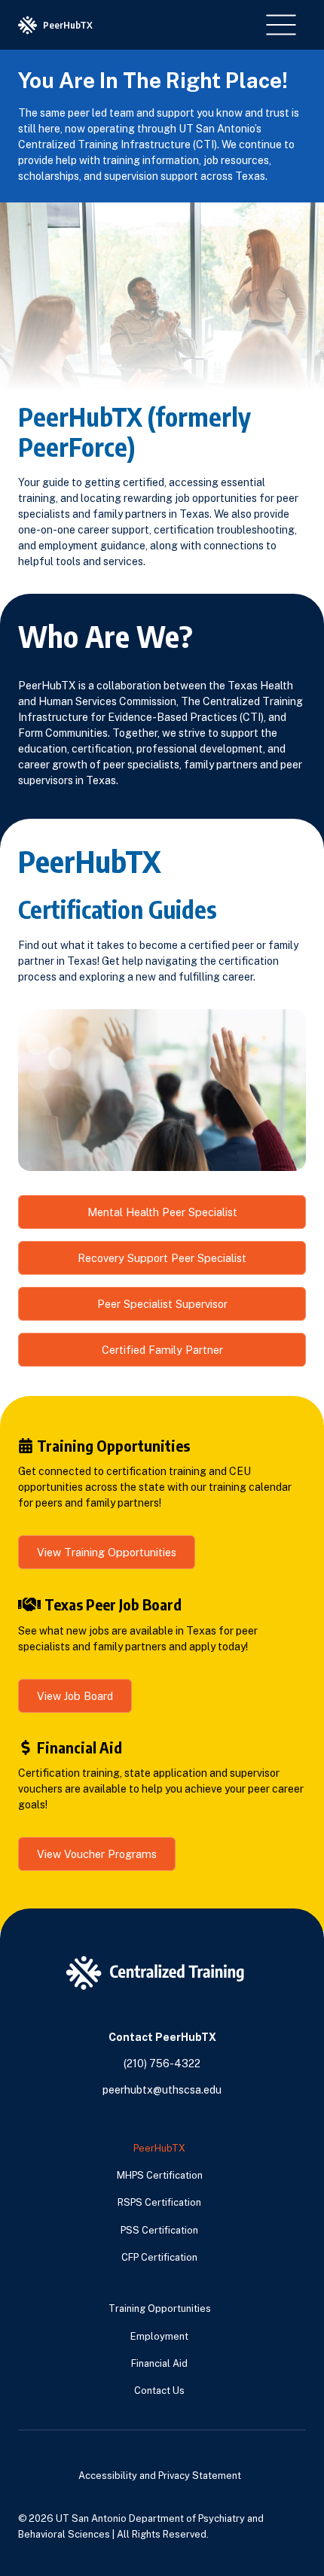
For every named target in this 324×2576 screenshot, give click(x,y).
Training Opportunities (160, 2308)
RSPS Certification (159, 2202)
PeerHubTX (159, 2148)
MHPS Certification (160, 2175)
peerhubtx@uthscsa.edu (162, 2090)
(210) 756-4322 (162, 2064)
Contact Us (159, 2390)
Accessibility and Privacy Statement (160, 2476)
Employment (159, 2336)
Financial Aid (159, 2363)
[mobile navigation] (281, 25)
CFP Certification (159, 2257)
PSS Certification (159, 2230)
